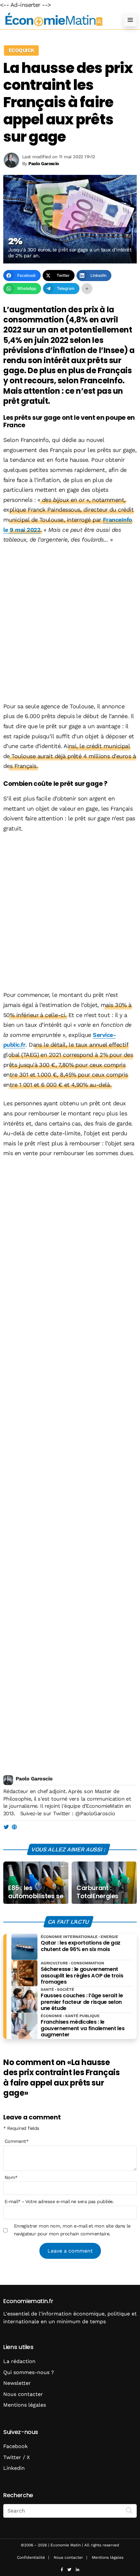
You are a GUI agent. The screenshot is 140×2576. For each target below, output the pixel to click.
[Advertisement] (70, 624)
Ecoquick (21, 50)
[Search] (129, 2510)
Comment (17, 2141)
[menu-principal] (130, 20)
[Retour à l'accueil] (57, 20)
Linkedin (14, 2468)
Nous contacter (23, 2394)
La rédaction (19, 2361)
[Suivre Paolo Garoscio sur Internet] (14, 1827)
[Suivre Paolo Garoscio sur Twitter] (6, 1827)
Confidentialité (31, 2557)
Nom (11, 2177)
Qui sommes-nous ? (29, 2372)
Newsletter (17, 2383)
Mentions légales (25, 2405)
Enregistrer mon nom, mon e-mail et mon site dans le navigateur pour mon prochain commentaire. (72, 2230)
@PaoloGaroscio (95, 1813)
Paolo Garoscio (34, 1779)
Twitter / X (17, 2457)
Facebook (15, 2446)
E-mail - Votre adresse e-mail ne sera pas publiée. (59, 2201)
